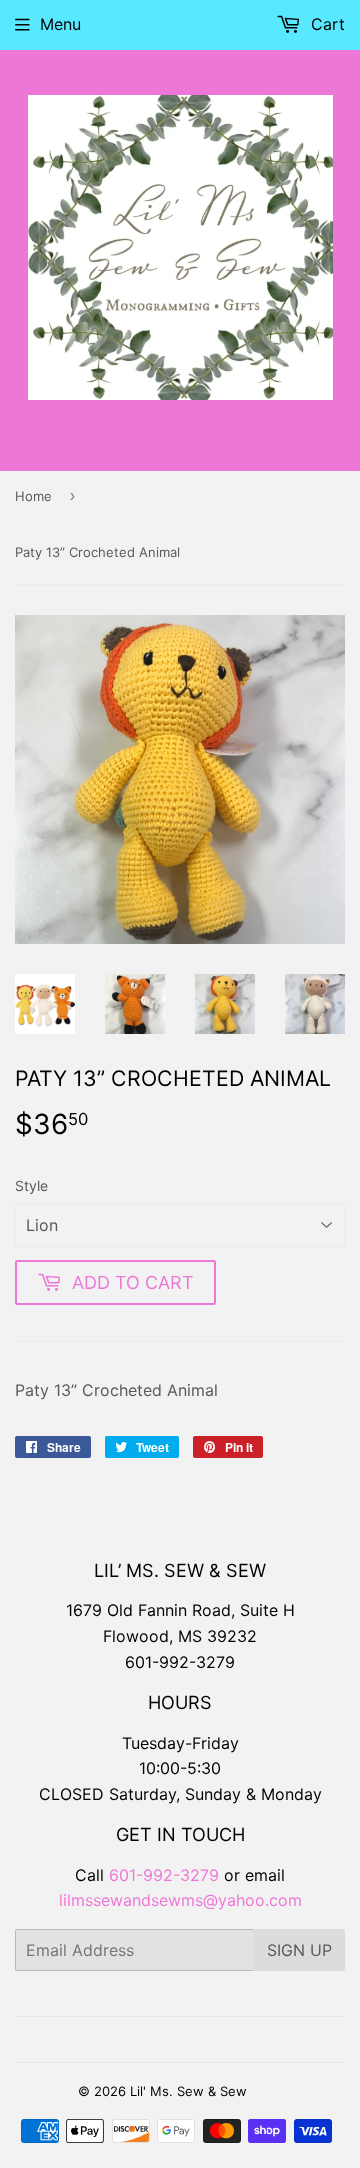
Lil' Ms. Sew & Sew (188, 2091)
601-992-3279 (180, 1662)
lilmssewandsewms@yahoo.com (180, 1900)
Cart (325, 24)
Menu (60, 24)
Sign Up (299, 1950)
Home (33, 496)
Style (31, 1185)
